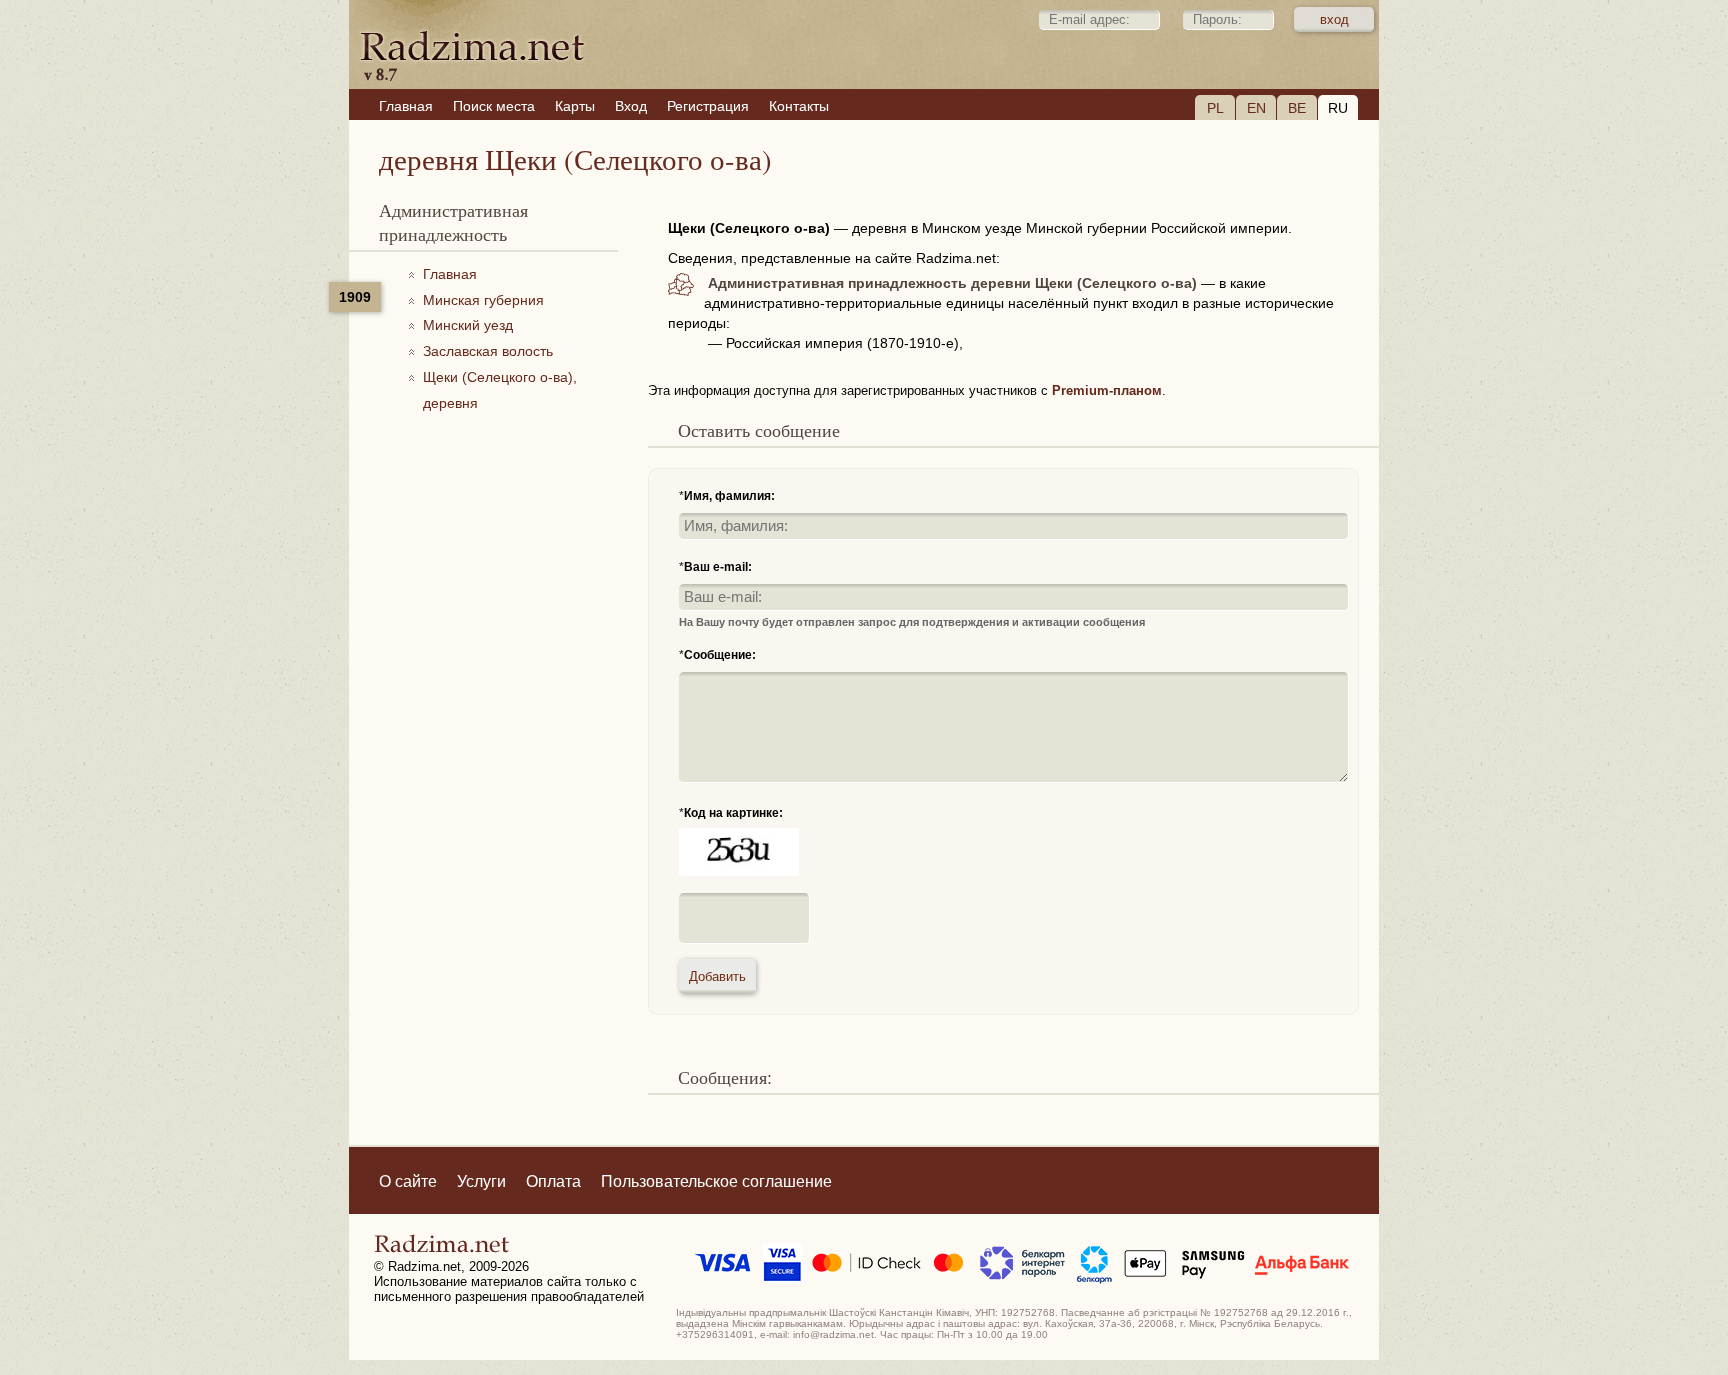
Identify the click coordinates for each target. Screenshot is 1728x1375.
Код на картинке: (733, 813)
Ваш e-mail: (718, 567)
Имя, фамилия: (729, 496)
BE (1297, 108)
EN (1256, 108)
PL (1215, 108)
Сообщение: (720, 655)
